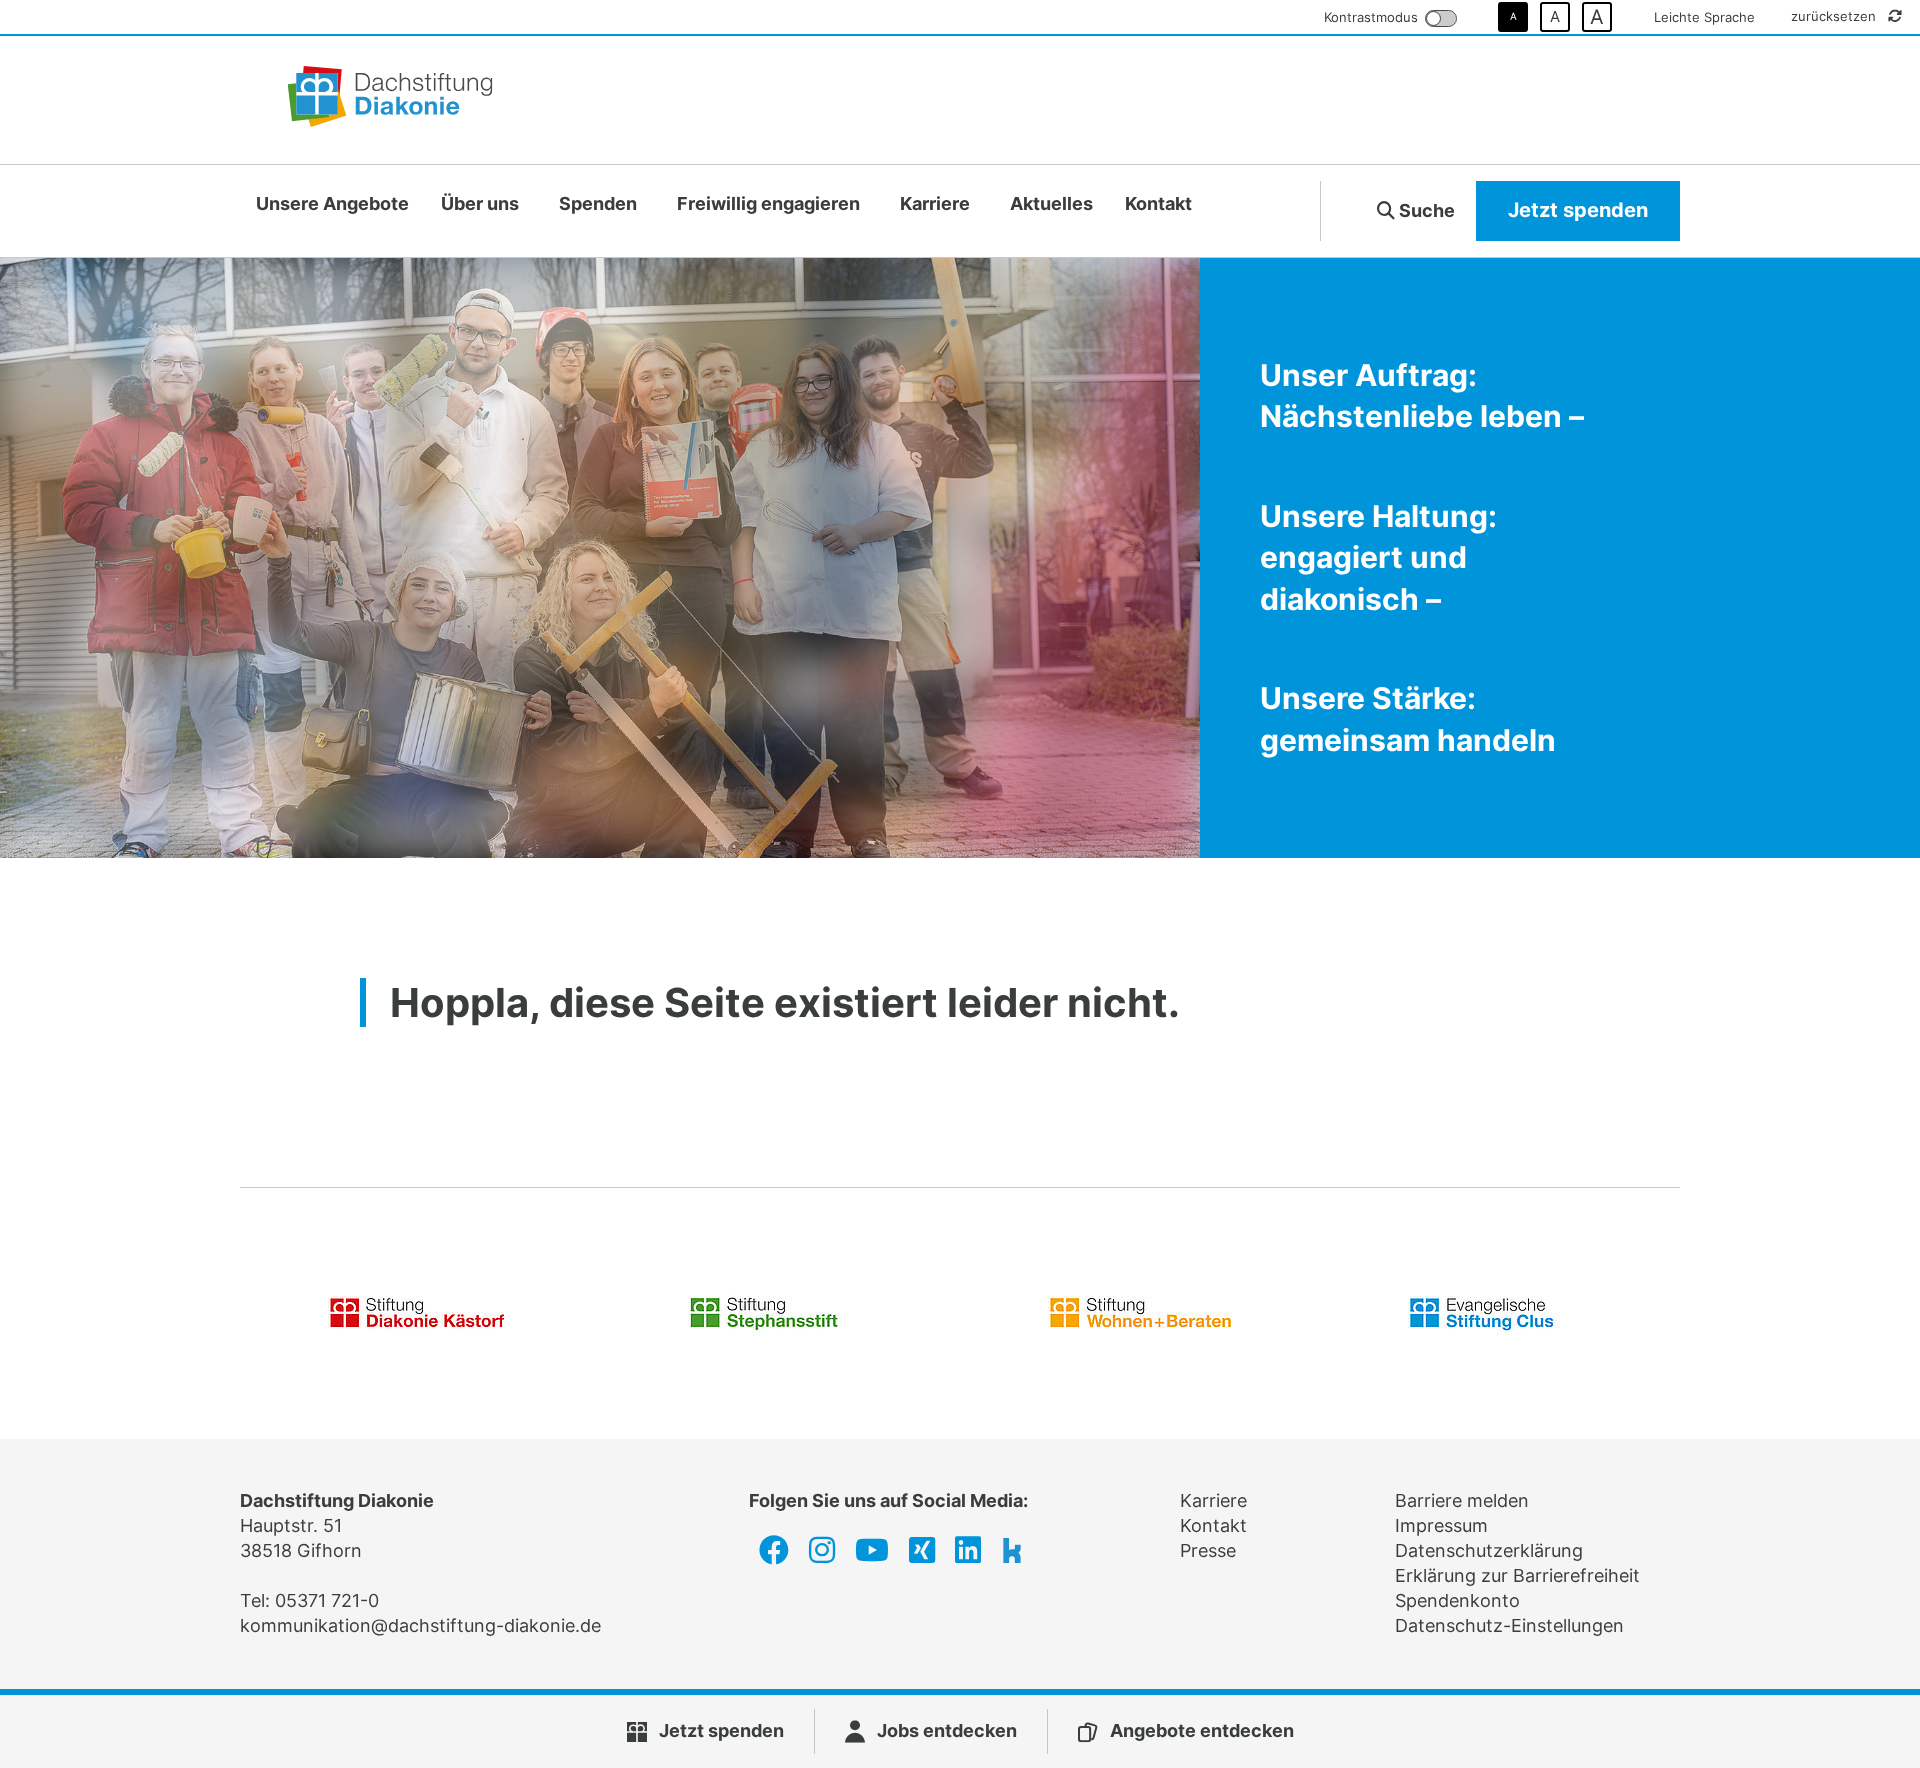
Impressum (1441, 1525)
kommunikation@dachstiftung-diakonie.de (420, 1625)
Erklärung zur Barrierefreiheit (1517, 1575)
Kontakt (1158, 203)
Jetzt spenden (1578, 210)
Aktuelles (1051, 203)
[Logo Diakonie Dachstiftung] (390, 100)
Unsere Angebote (332, 203)
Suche (1425, 210)
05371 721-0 (327, 1600)
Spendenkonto (1457, 1600)
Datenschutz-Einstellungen (1509, 1625)
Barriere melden (1462, 1500)
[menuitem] (332, 204)
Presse (1208, 1550)
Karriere (935, 203)
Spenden (598, 203)
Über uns (480, 203)
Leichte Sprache (1704, 17)
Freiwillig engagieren (768, 203)
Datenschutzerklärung (1489, 1550)
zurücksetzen (1835, 16)
